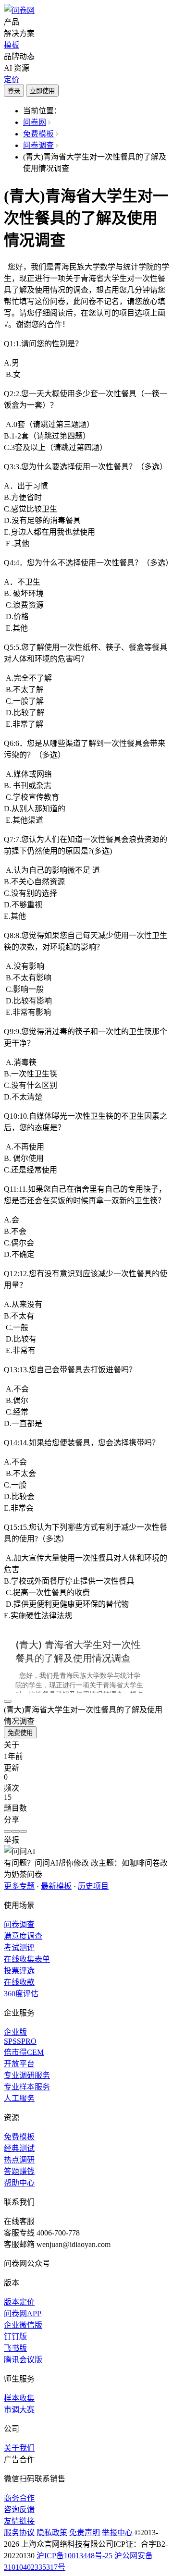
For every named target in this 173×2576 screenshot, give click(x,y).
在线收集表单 (27, 1959)
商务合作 (19, 2498)
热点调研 (19, 2160)
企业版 (15, 2032)
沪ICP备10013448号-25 (74, 2556)
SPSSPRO (20, 2041)
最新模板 (56, 1886)
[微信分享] (8, 1831)
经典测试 (19, 2148)
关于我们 (19, 2448)
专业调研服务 (27, 2075)
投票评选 (19, 1971)
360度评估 (21, 1994)
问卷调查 (38, 145)
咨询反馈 (19, 2509)
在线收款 (19, 1982)
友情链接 (19, 2521)
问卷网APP (23, 2314)
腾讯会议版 (23, 2360)
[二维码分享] (23, 1831)
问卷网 (35, 122)
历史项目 (93, 1886)
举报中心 (117, 2533)
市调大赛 (19, 2410)
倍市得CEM (24, 2052)
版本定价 (19, 2302)
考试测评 (19, 1947)
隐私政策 (52, 2533)
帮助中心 (19, 2183)
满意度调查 (23, 1936)
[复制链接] (15, 1831)
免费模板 (38, 134)
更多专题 (19, 1886)
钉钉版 (15, 2337)
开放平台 (19, 2064)
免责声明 (85, 2533)
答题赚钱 (19, 2171)
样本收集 (19, 2398)
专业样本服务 (27, 2087)
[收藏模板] (8, 1701)
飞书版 (15, 2348)
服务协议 (19, 2533)
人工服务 (19, 2098)
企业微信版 (23, 2325)
